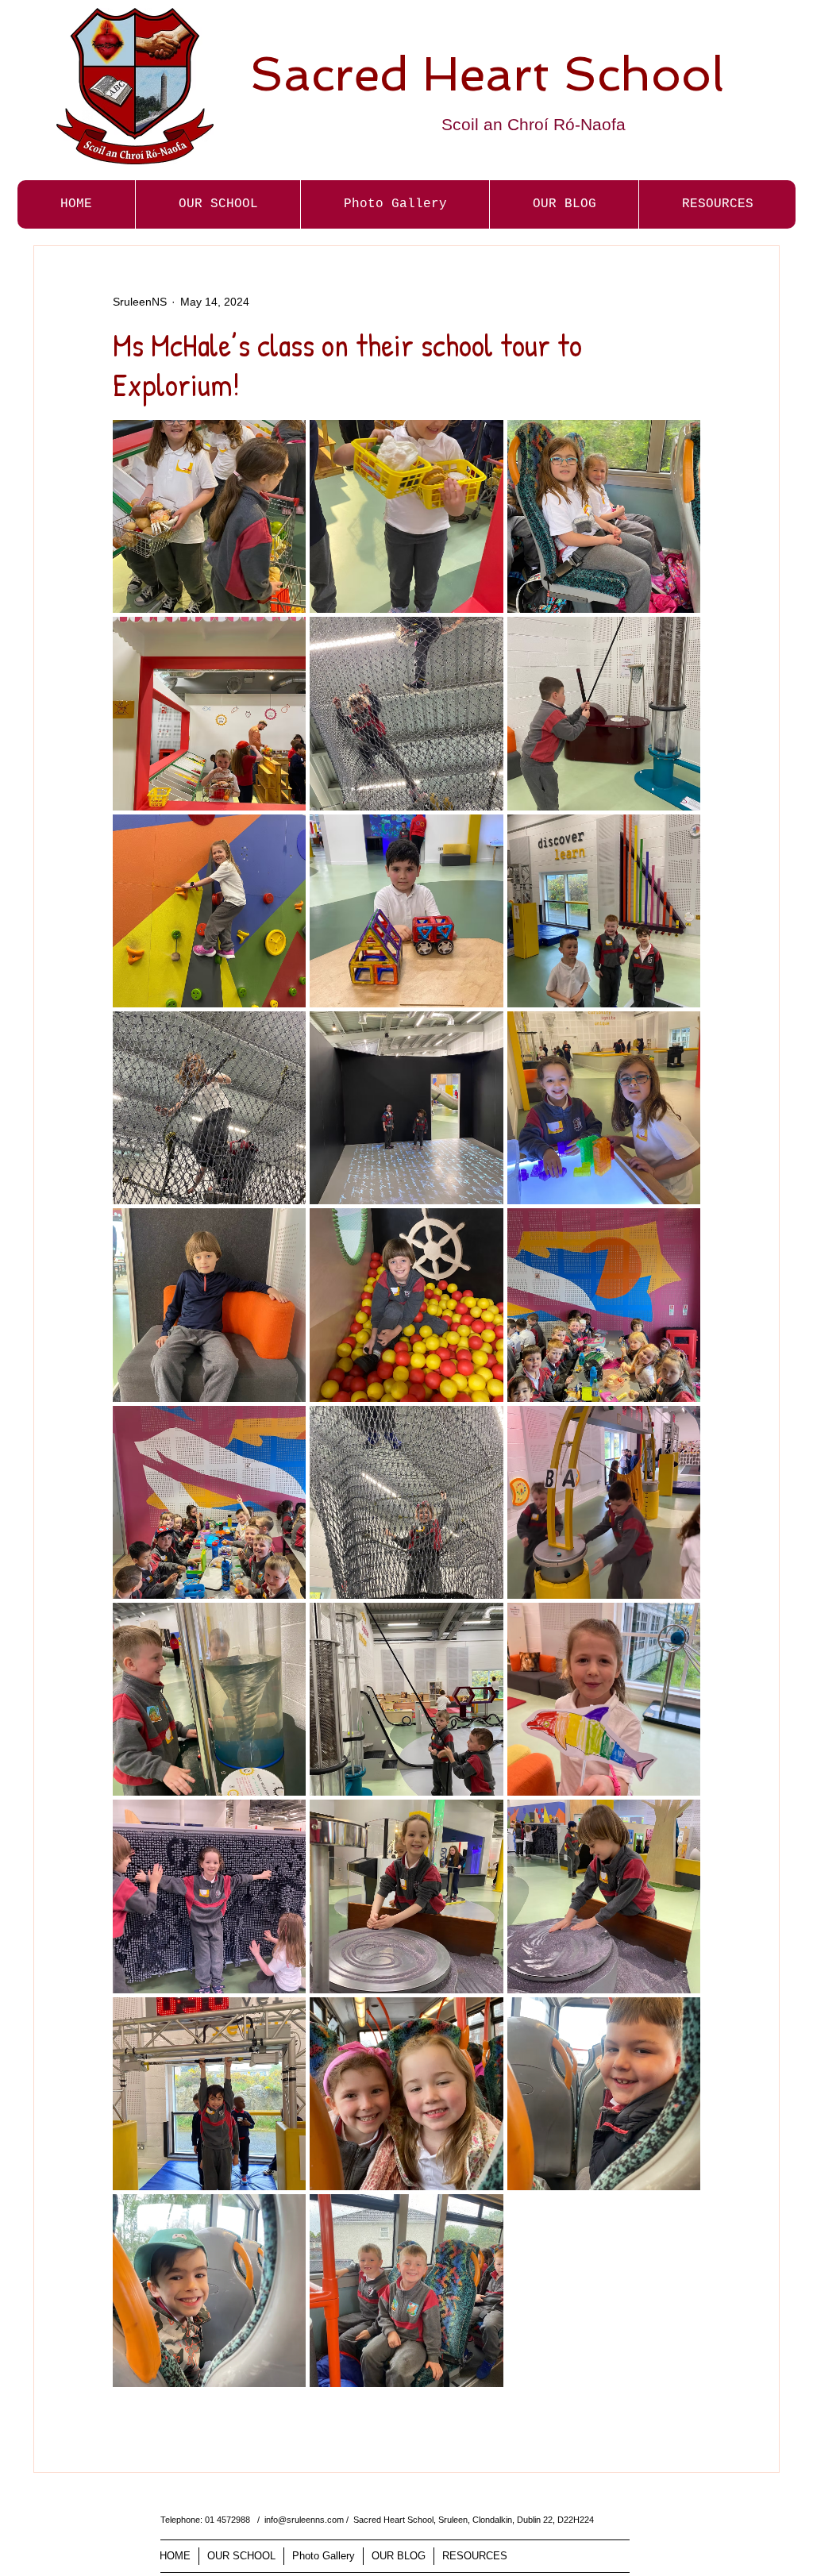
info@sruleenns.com (304, 2520)
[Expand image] (209, 516)
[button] (395, 204)
